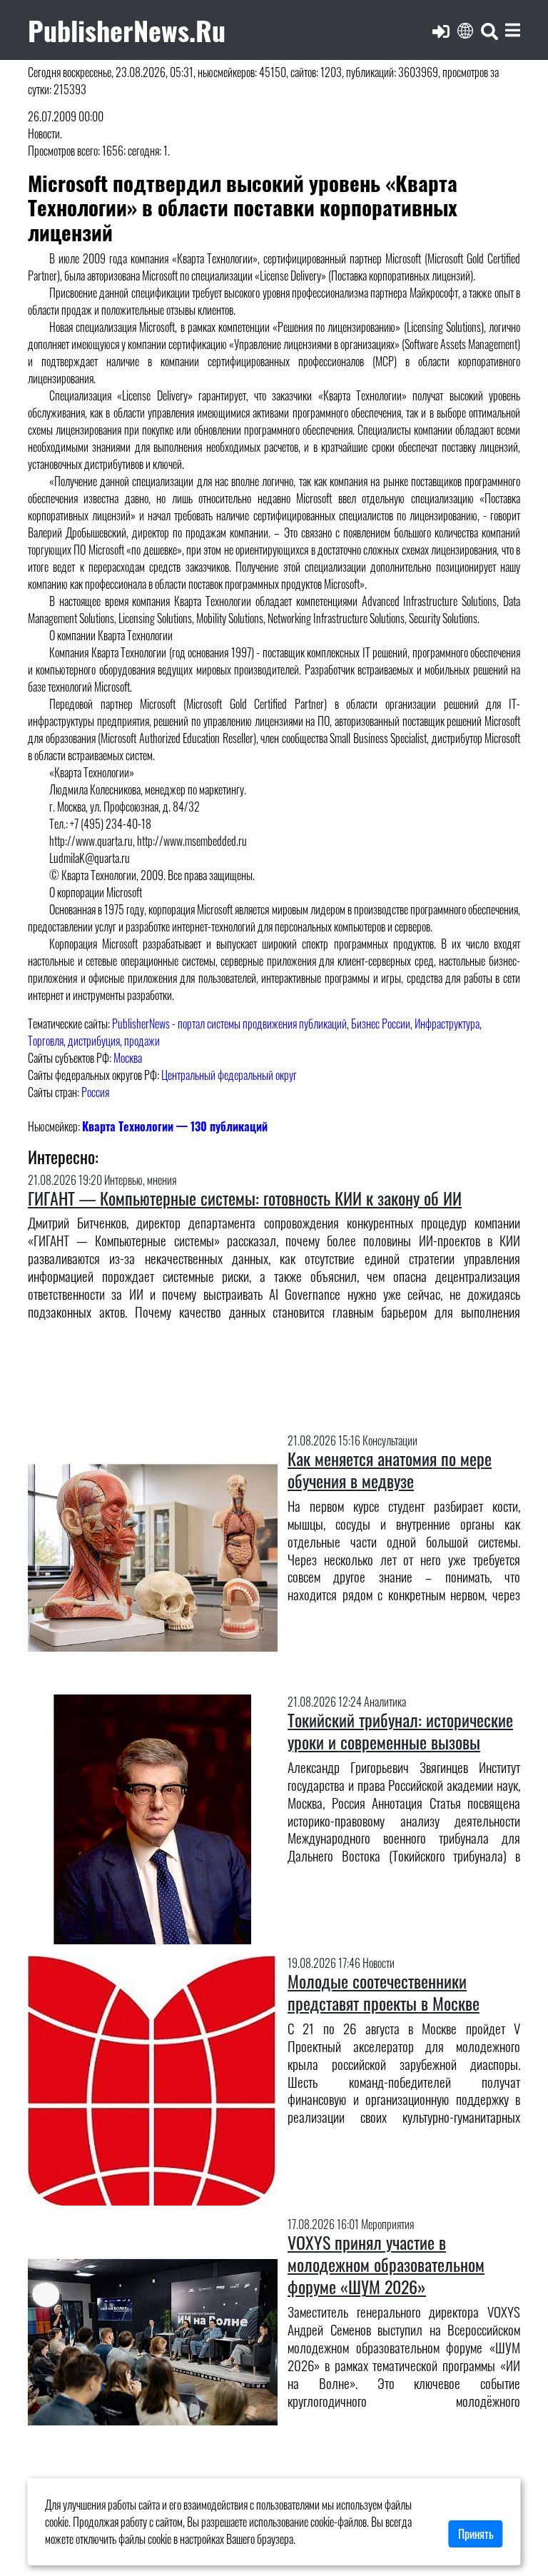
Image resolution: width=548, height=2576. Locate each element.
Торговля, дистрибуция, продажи (94, 1041)
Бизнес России (381, 1024)
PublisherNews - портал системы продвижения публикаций (229, 1024)
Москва (128, 1058)
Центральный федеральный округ (229, 1075)
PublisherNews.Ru (127, 30)
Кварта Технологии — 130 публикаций (175, 1126)
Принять (476, 2534)
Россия (95, 1092)
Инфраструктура (447, 1024)
